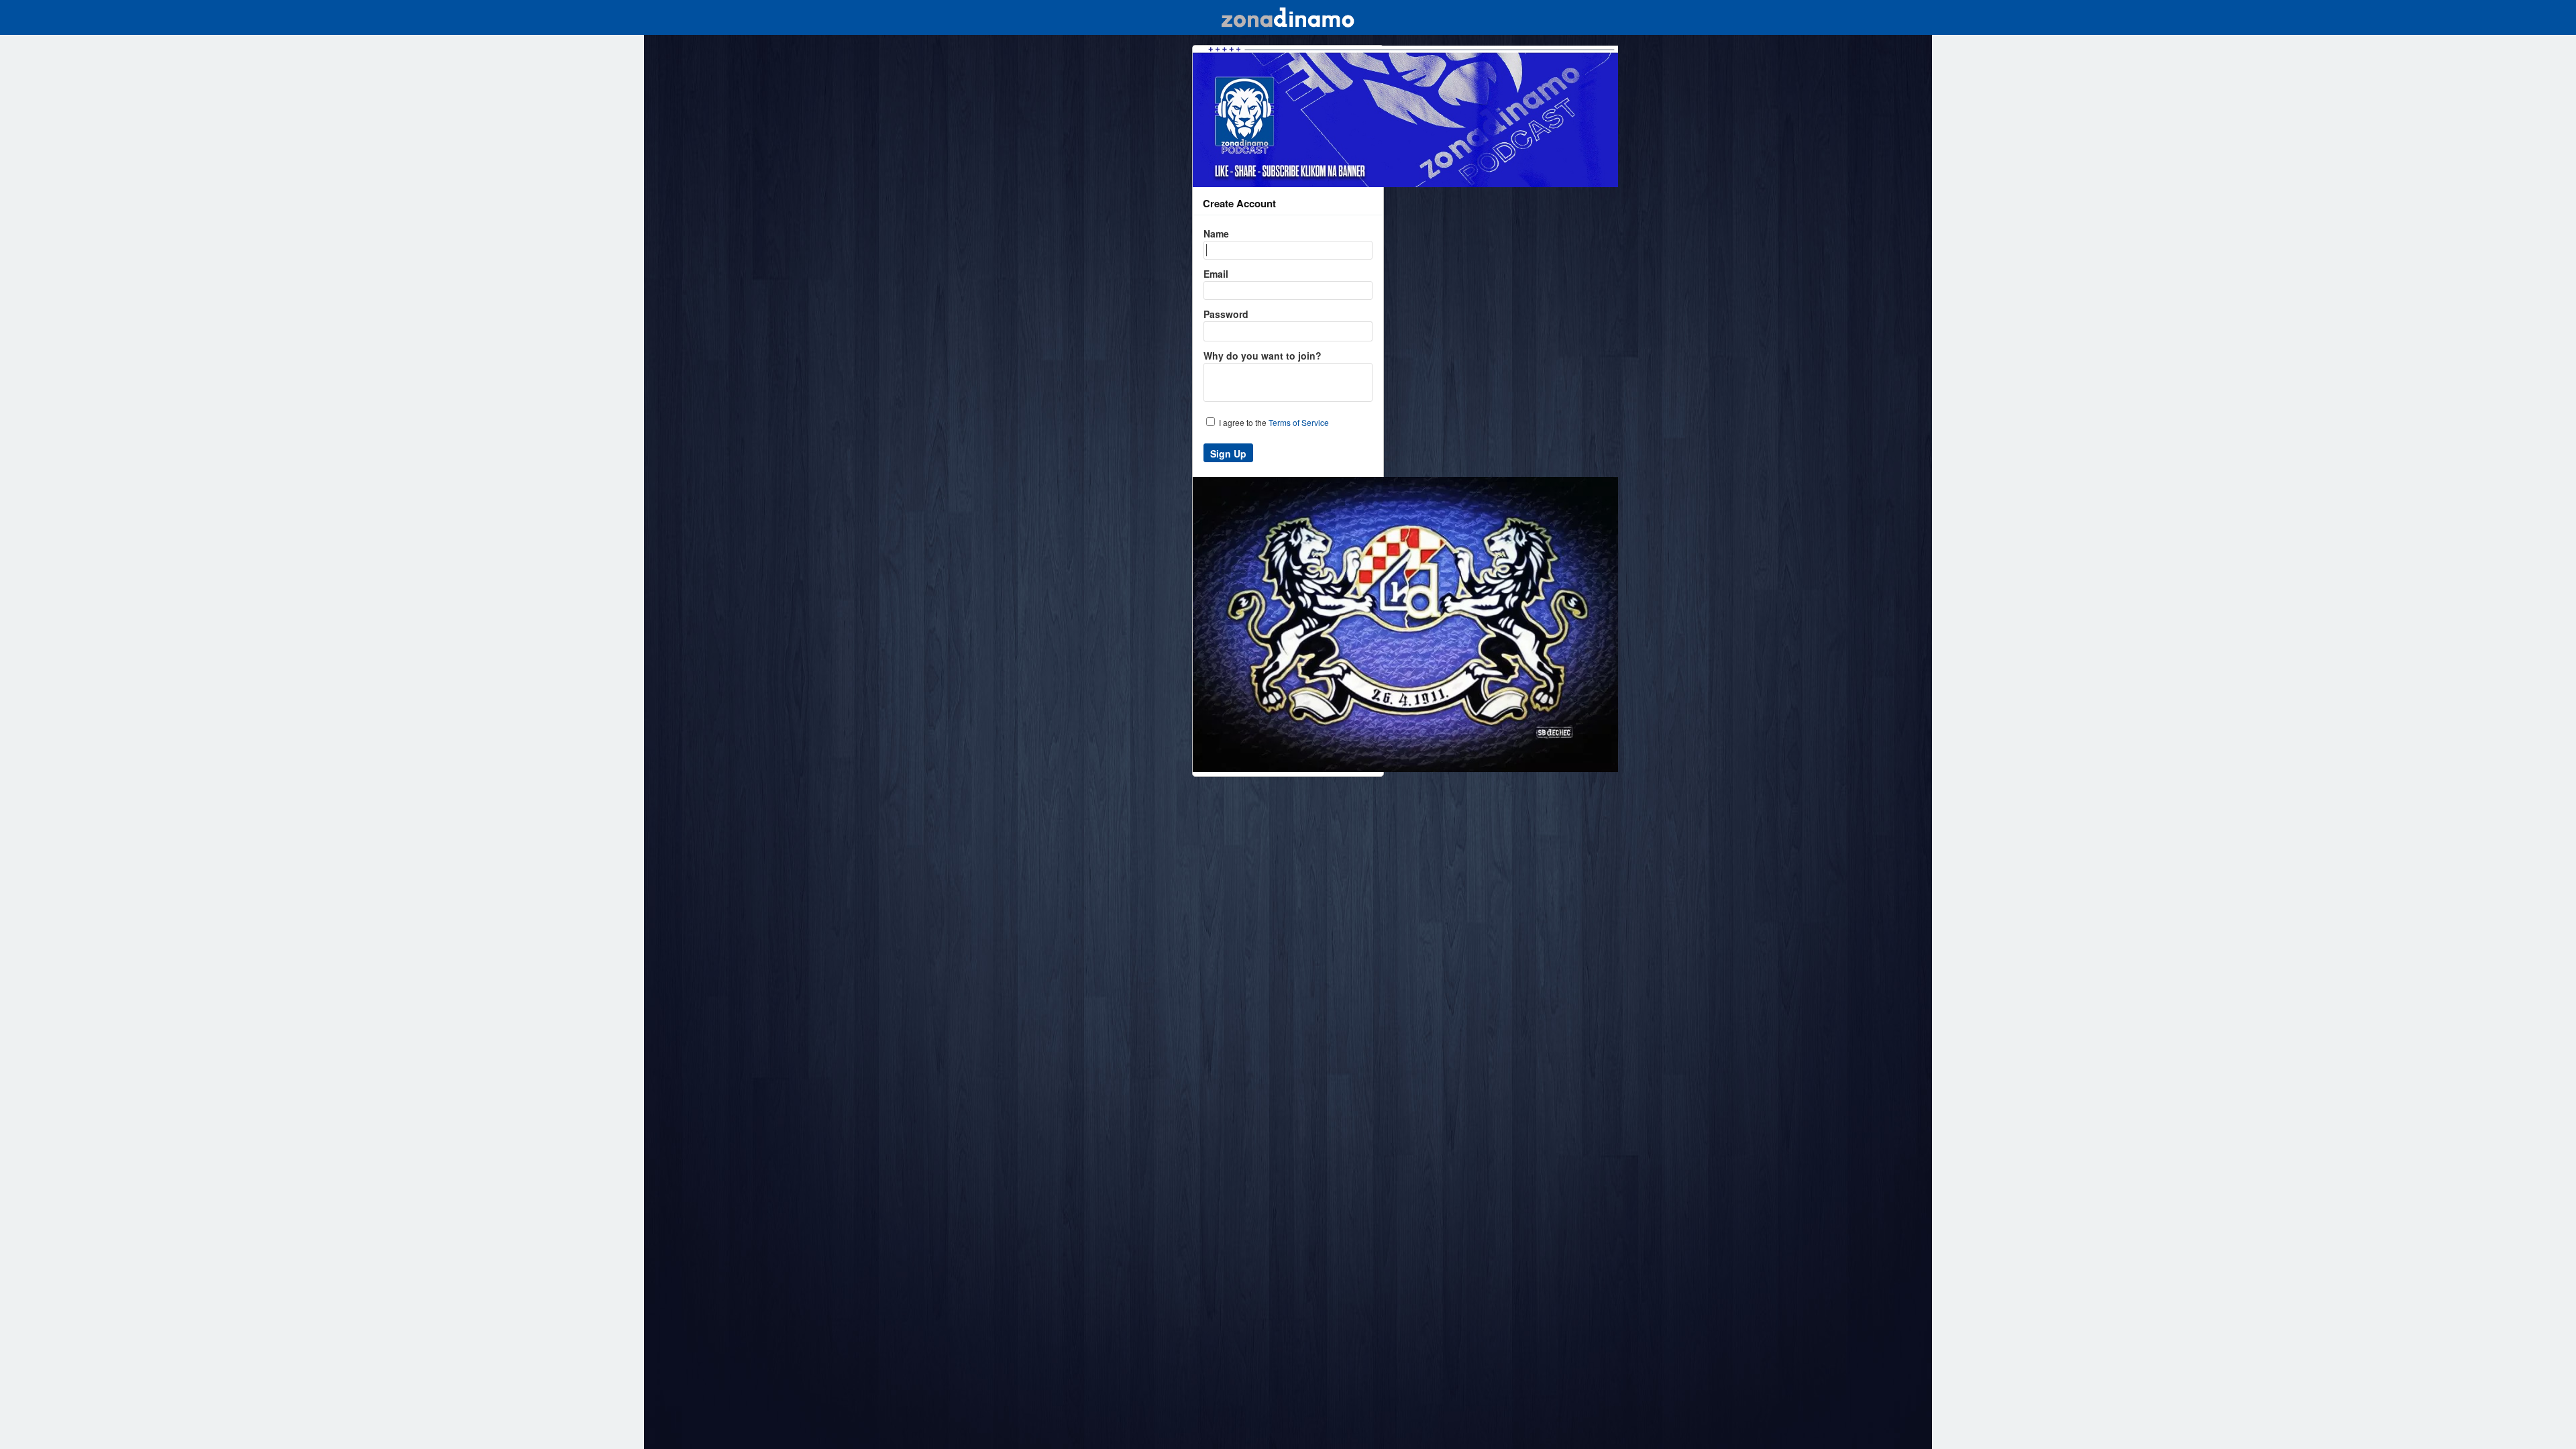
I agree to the (1273, 422)
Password (1226, 314)
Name (1216, 233)
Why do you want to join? (1263, 356)
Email (1216, 274)
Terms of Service (1299, 422)
